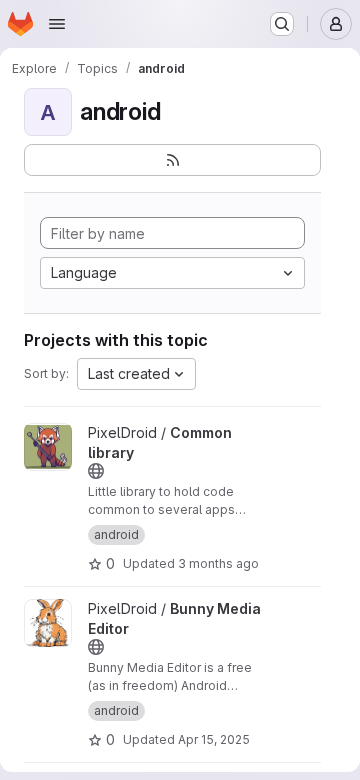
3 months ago (218, 563)
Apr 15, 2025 (214, 739)
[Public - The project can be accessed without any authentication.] (96, 471)
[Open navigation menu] (57, 24)
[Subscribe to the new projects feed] (172, 160)
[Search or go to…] (282, 24)
